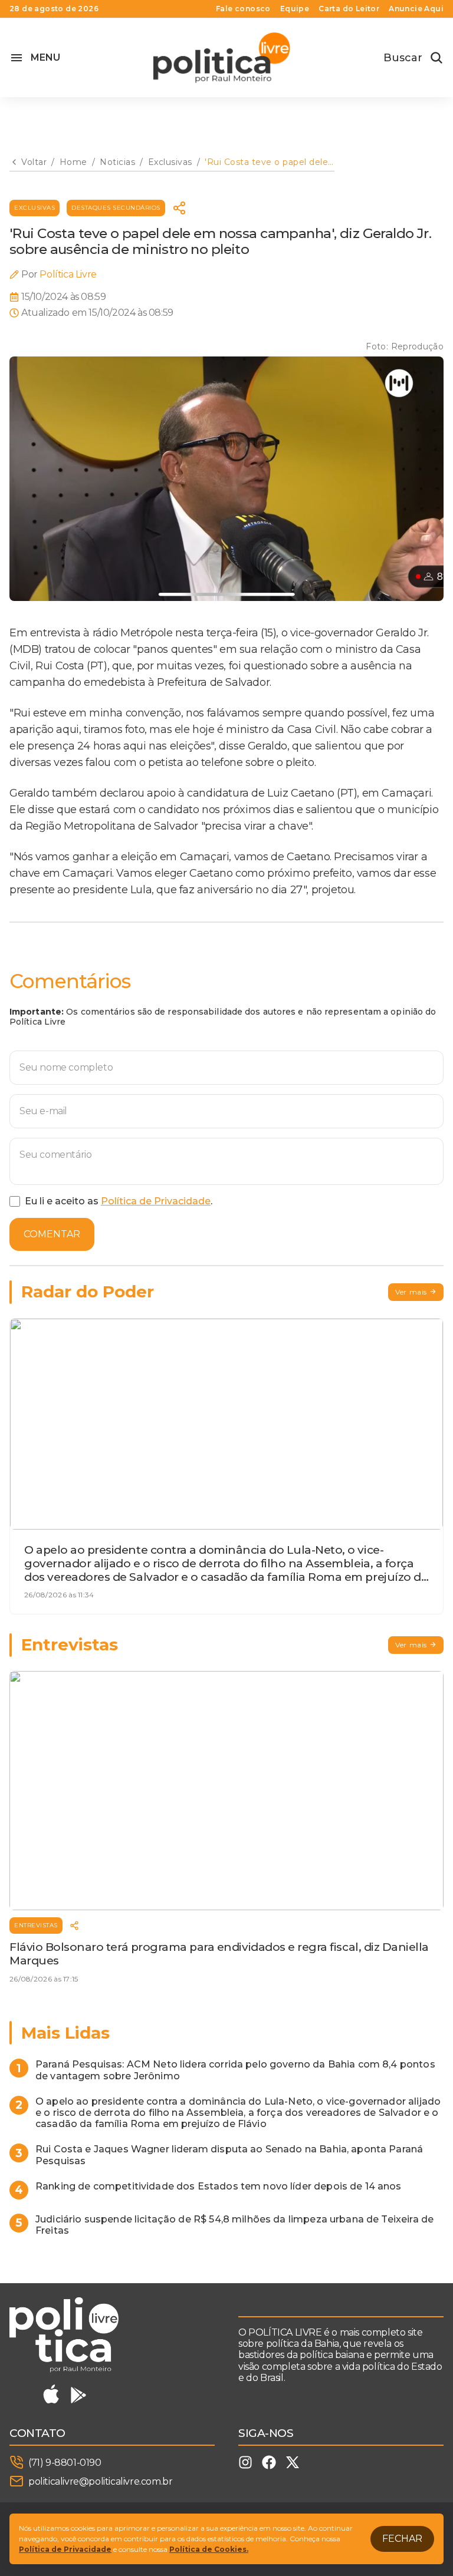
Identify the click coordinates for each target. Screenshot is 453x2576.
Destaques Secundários (116, 208)
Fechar (402, 2539)
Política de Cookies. (209, 2549)
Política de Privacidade (156, 1201)
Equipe (295, 9)
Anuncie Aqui (416, 9)
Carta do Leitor (349, 9)
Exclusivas (35, 208)
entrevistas (36, 1925)
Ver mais (411, 1292)
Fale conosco (243, 9)
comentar (52, 1234)
